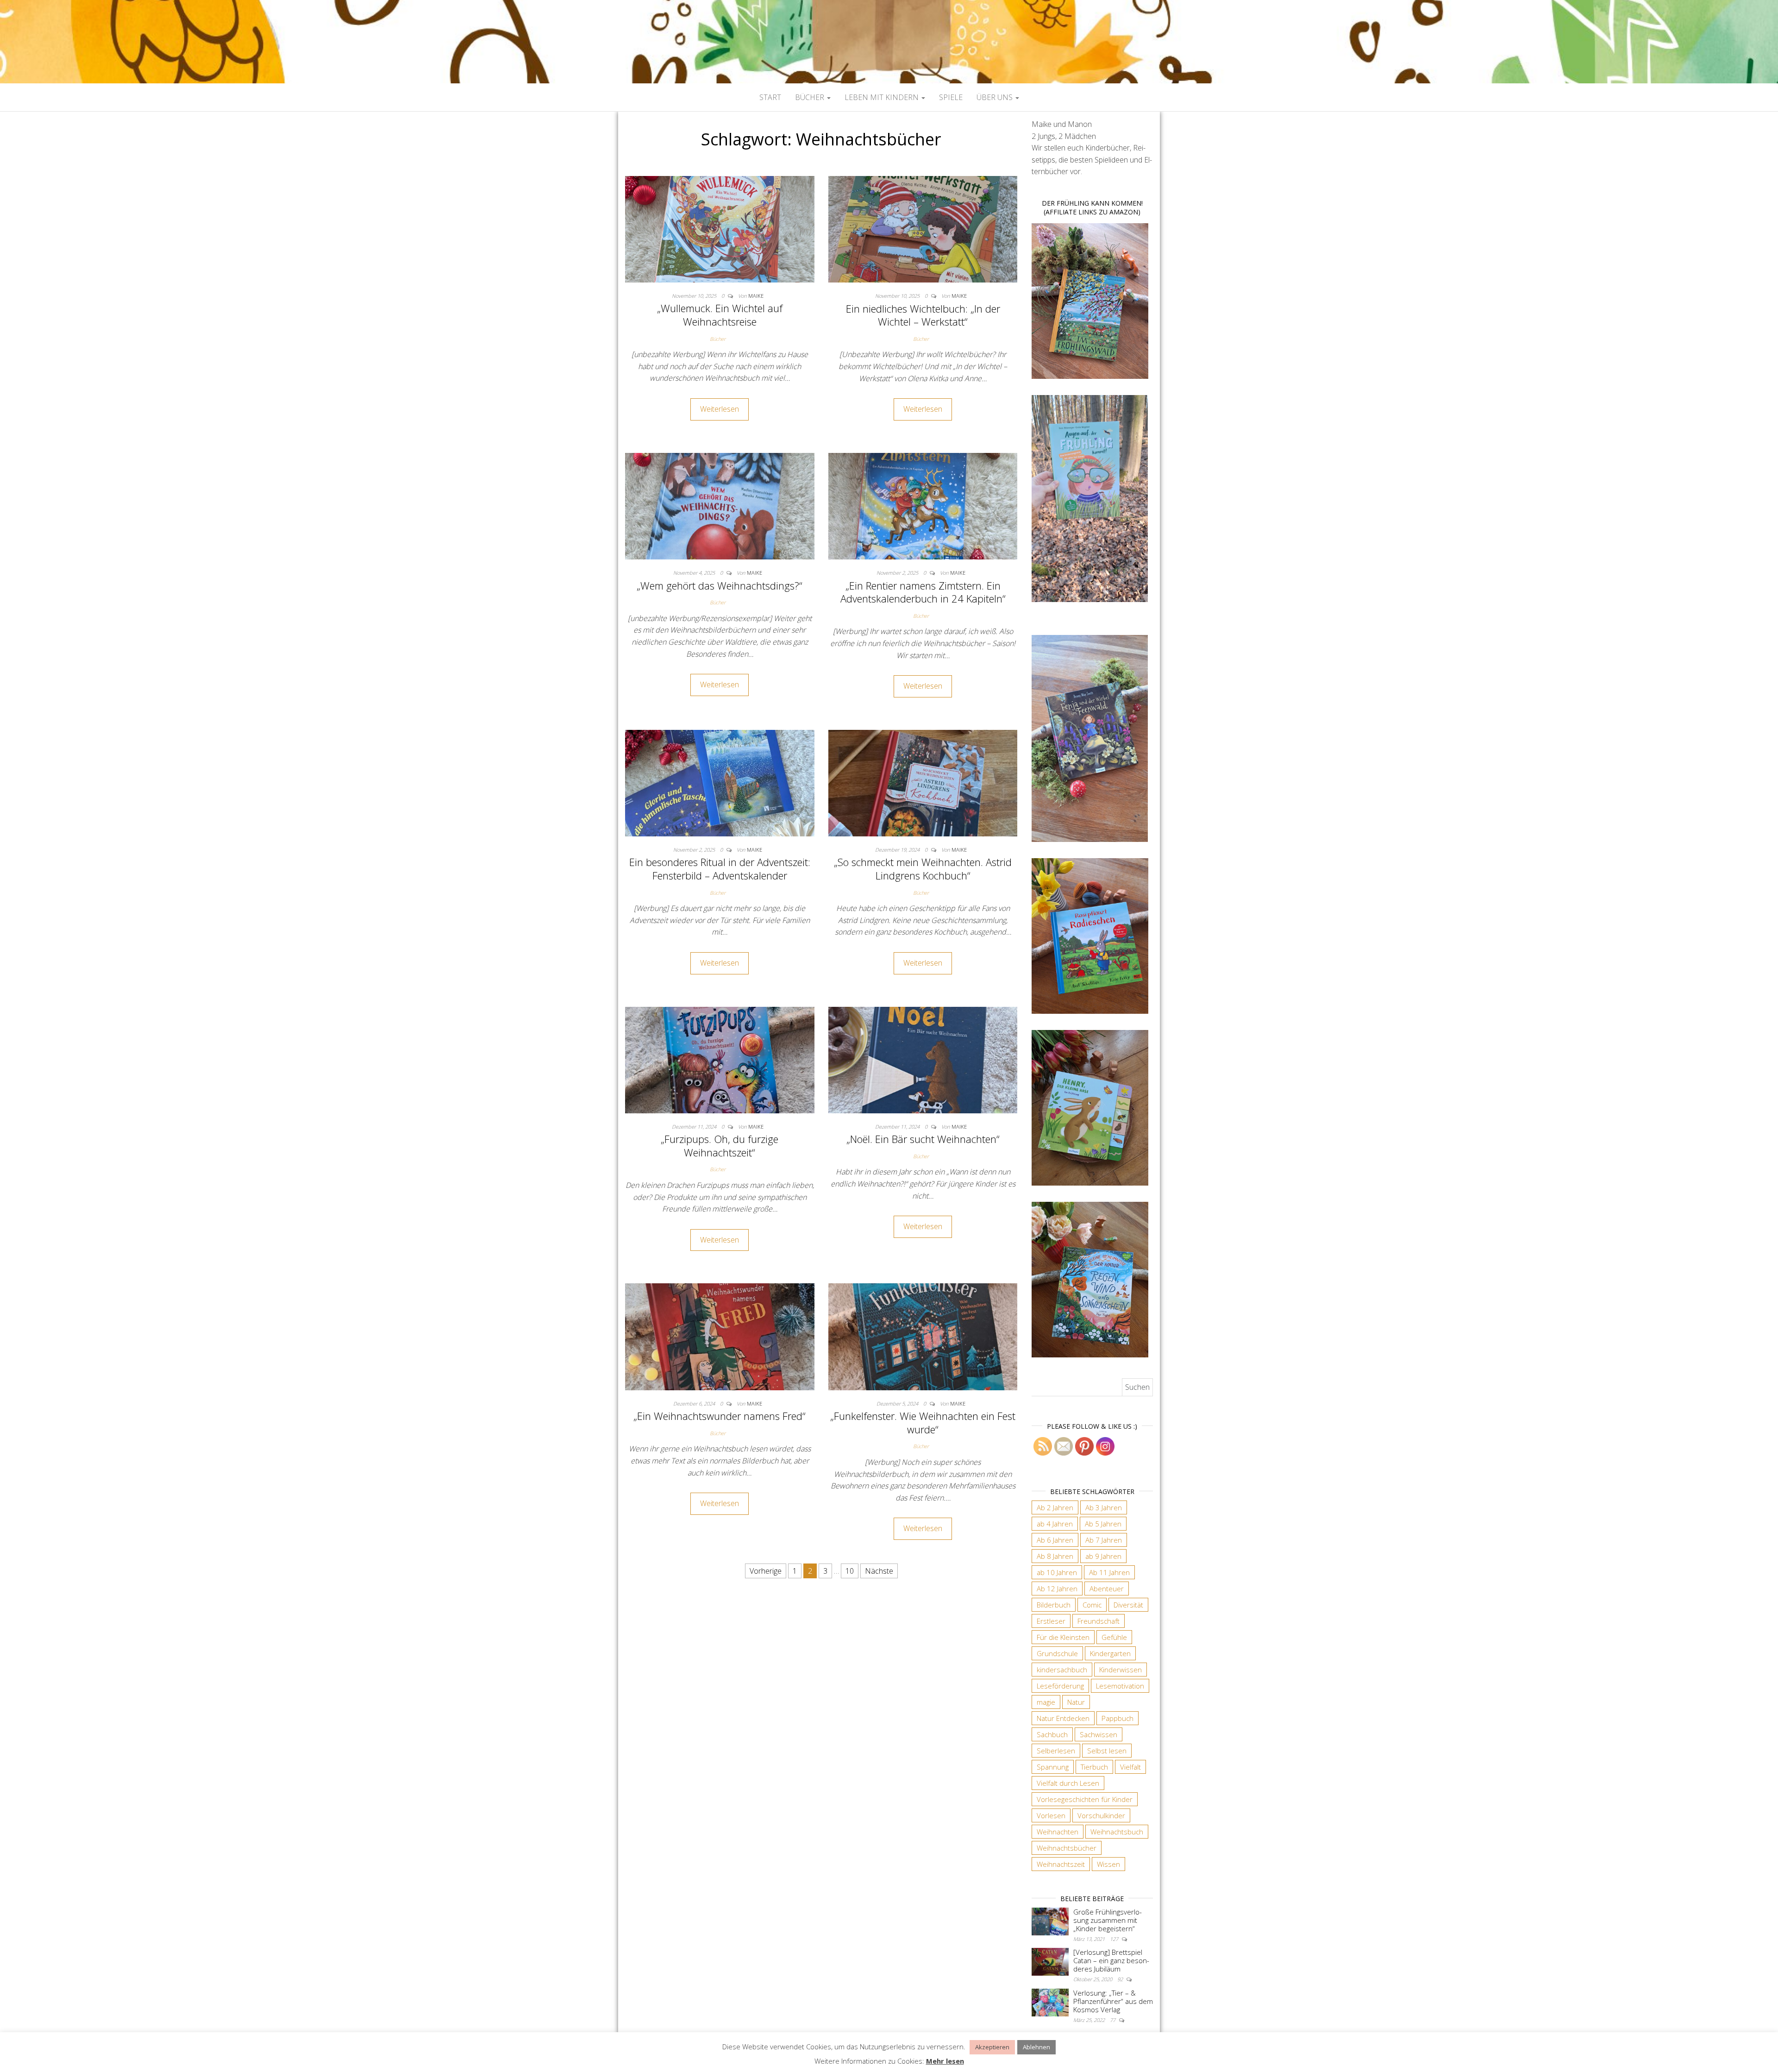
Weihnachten (1058, 1832)
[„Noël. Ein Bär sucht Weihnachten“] (923, 1059)
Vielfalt (1130, 1767)
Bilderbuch (1054, 1605)
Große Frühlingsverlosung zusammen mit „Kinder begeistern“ (1108, 1920)
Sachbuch (1052, 1734)
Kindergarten (1110, 1653)
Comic (1092, 1605)
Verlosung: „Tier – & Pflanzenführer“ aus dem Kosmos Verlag (1113, 2001)
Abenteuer (1107, 1589)
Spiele (951, 97)
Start (770, 97)
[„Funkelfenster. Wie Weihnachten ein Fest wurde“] (923, 1336)
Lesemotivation (1120, 1686)
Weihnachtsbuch (1117, 1832)
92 (1121, 1979)
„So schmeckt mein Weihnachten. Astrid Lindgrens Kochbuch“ (923, 869)
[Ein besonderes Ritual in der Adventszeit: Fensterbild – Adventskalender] (720, 782)
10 (850, 1571)
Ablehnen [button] (1036, 2047)
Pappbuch (1118, 1718)
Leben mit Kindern (883, 97)
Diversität (1128, 1605)
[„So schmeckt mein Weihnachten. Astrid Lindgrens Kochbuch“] (923, 782)
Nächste (879, 1571)
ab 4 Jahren (1055, 1524)
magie (1046, 1702)
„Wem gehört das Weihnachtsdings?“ (720, 585)
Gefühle (1114, 1637)
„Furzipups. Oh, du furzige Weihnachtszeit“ (720, 1146)
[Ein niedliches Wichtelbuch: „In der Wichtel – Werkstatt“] (923, 228)
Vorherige (766, 1571)
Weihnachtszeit (1061, 1864)
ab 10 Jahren (1057, 1572)
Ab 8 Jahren (1055, 1556)
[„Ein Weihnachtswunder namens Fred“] (720, 1336)
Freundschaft (1099, 1621)
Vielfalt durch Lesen (1068, 1783)
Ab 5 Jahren (1103, 1524)
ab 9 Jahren (1103, 1556)
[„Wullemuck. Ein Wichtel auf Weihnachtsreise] (720, 228)
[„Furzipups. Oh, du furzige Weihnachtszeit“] (720, 1059)
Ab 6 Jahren (1055, 1540)
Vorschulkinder (1101, 1815)
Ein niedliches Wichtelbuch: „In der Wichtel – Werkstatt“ (923, 315)
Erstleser (1051, 1621)
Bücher (811, 97)
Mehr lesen (945, 2061)
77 (1113, 2020)
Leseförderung (1060, 1686)
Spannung (1053, 1767)
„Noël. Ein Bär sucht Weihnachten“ (923, 1139)
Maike (756, 296)
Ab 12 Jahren (1057, 1589)
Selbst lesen (1107, 1751)
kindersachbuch (1062, 1670)
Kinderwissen (1121, 1670)
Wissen (1108, 1864)
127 (1115, 1939)
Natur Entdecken (1063, 1718)
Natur (1076, 1702)
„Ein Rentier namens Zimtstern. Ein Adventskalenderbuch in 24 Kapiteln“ (923, 592)
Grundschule (1057, 1653)
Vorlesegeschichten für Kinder (1085, 1799)
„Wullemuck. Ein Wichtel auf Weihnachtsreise (720, 315)
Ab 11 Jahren (1109, 1572)
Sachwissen (1099, 1734)
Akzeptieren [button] (992, 2047)
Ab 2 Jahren (1055, 1507)
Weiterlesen (720, 409)
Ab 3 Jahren (1104, 1507)
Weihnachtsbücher (1067, 1848)
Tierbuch (1094, 1767)
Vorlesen (1051, 1815)
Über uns (995, 97)
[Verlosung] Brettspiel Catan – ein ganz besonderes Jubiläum (1111, 1960)
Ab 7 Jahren (1104, 1540)
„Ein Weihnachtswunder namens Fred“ (720, 1416)
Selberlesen (1056, 1751)
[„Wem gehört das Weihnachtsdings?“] (720, 505)
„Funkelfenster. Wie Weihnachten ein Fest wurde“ (923, 1422)
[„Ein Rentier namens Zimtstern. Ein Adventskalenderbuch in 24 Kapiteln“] (923, 505)
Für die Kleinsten (1063, 1637)
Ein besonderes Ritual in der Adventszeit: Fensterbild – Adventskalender (720, 869)
